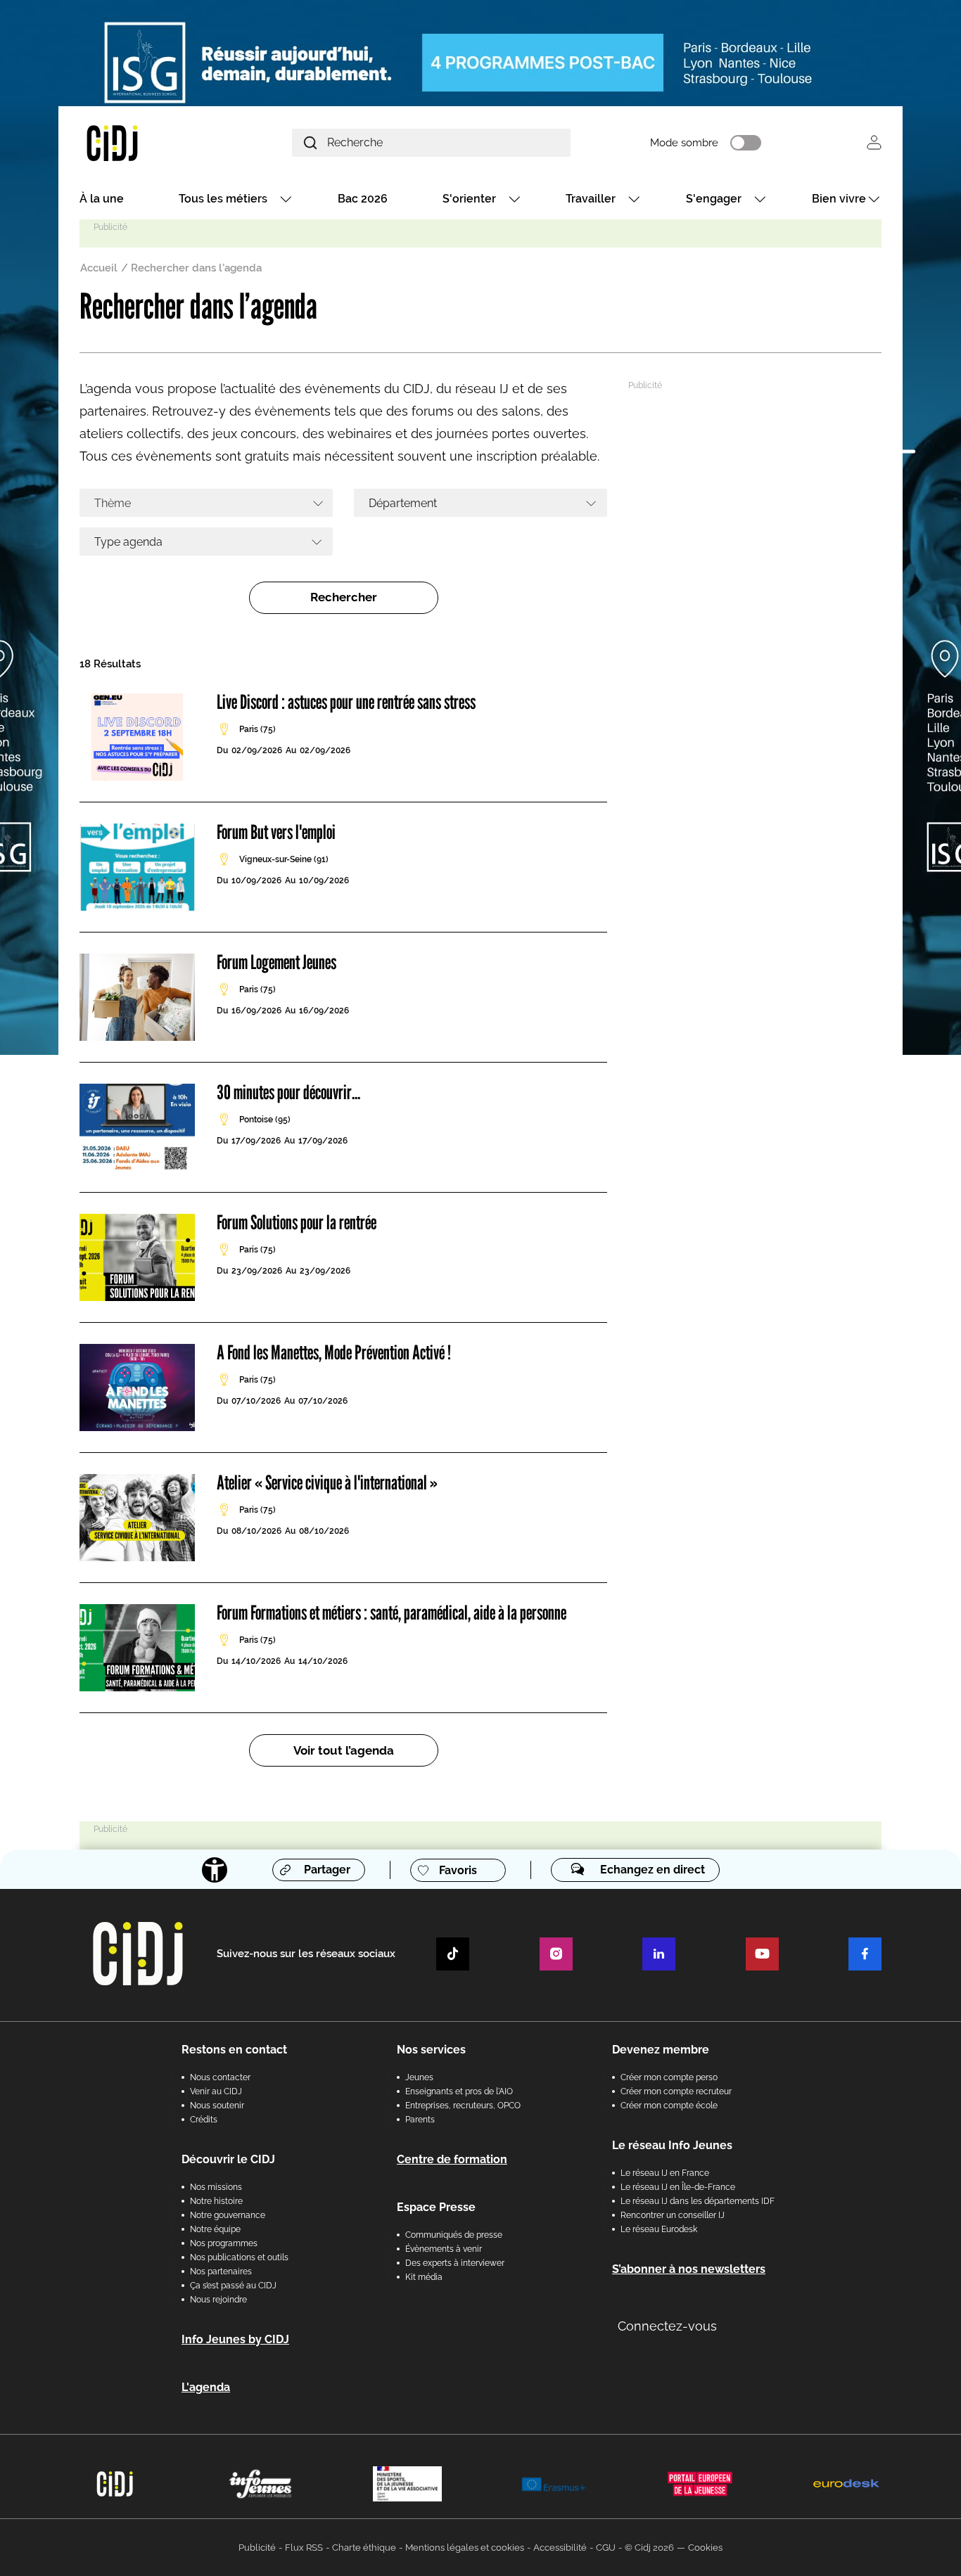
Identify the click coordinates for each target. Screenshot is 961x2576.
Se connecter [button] (874, 142)
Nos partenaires (221, 2271)
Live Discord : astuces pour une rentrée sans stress (346, 702)
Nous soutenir (217, 2106)
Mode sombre (684, 143)
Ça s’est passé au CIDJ (233, 2286)
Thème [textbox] (113, 503)
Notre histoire (216, 2201)
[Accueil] (146, 142)
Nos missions (216, 2187)
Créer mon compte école (669, 2106)
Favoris (458, 1870)
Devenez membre (661, 2050)
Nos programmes (224, 2243)
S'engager (714, 199)
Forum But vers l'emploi (276, 832)
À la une (102, 199)
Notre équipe (215, 2229)
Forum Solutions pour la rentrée (297, 1222)
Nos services (431, 2050)
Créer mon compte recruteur (676, 2091)
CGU (606, 2548)
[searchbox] (476, 503)
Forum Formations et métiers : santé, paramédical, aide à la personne (392, 1613)
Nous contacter (220, 2077)
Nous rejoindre (218, 2300)
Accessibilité (560, 2548)
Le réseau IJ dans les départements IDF (698, 2201)
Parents (420, 2120)
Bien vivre (839, 199)
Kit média (424, 2277)
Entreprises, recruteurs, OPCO (463, 2106)
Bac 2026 (363, 199)
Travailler (591, 199)
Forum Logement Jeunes (276, 962)
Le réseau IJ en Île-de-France (678, 2187)
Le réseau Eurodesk (659, 2229)
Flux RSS (304, 2548)
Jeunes (419, 2077)
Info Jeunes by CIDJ (235, 2339)
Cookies (705, 2548)
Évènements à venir (444, 2249)
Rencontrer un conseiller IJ (673, 2215)
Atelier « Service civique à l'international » (327, 1482)
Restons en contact (234, 2050)
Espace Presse (436, 2207)
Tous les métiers (223, 199)
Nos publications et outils (239, 2257)
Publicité (257, 2548)
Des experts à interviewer (455, 2263)
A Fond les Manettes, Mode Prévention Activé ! (334, 1352)
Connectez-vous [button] (667, 2326)
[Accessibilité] (215, 1870)
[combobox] (206, 503)
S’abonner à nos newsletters (689, 2269)
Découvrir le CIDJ (228, 2159)
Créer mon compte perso (669, 2077)
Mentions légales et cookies (465, 2548)
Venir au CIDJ (216, 2091)
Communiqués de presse (454, 2235)
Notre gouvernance (228, 2215)
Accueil (99, 268)
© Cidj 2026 (649, 2548)
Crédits (204, 2120)
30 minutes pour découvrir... (288, 1092)
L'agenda (206, 2387)
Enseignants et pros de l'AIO (459, 2091)
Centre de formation (452, 2159)
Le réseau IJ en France (665, 2173)
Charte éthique (364, 2548)
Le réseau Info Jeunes (672, 2145)
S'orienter (469, 199)
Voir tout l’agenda (344, 1750)
